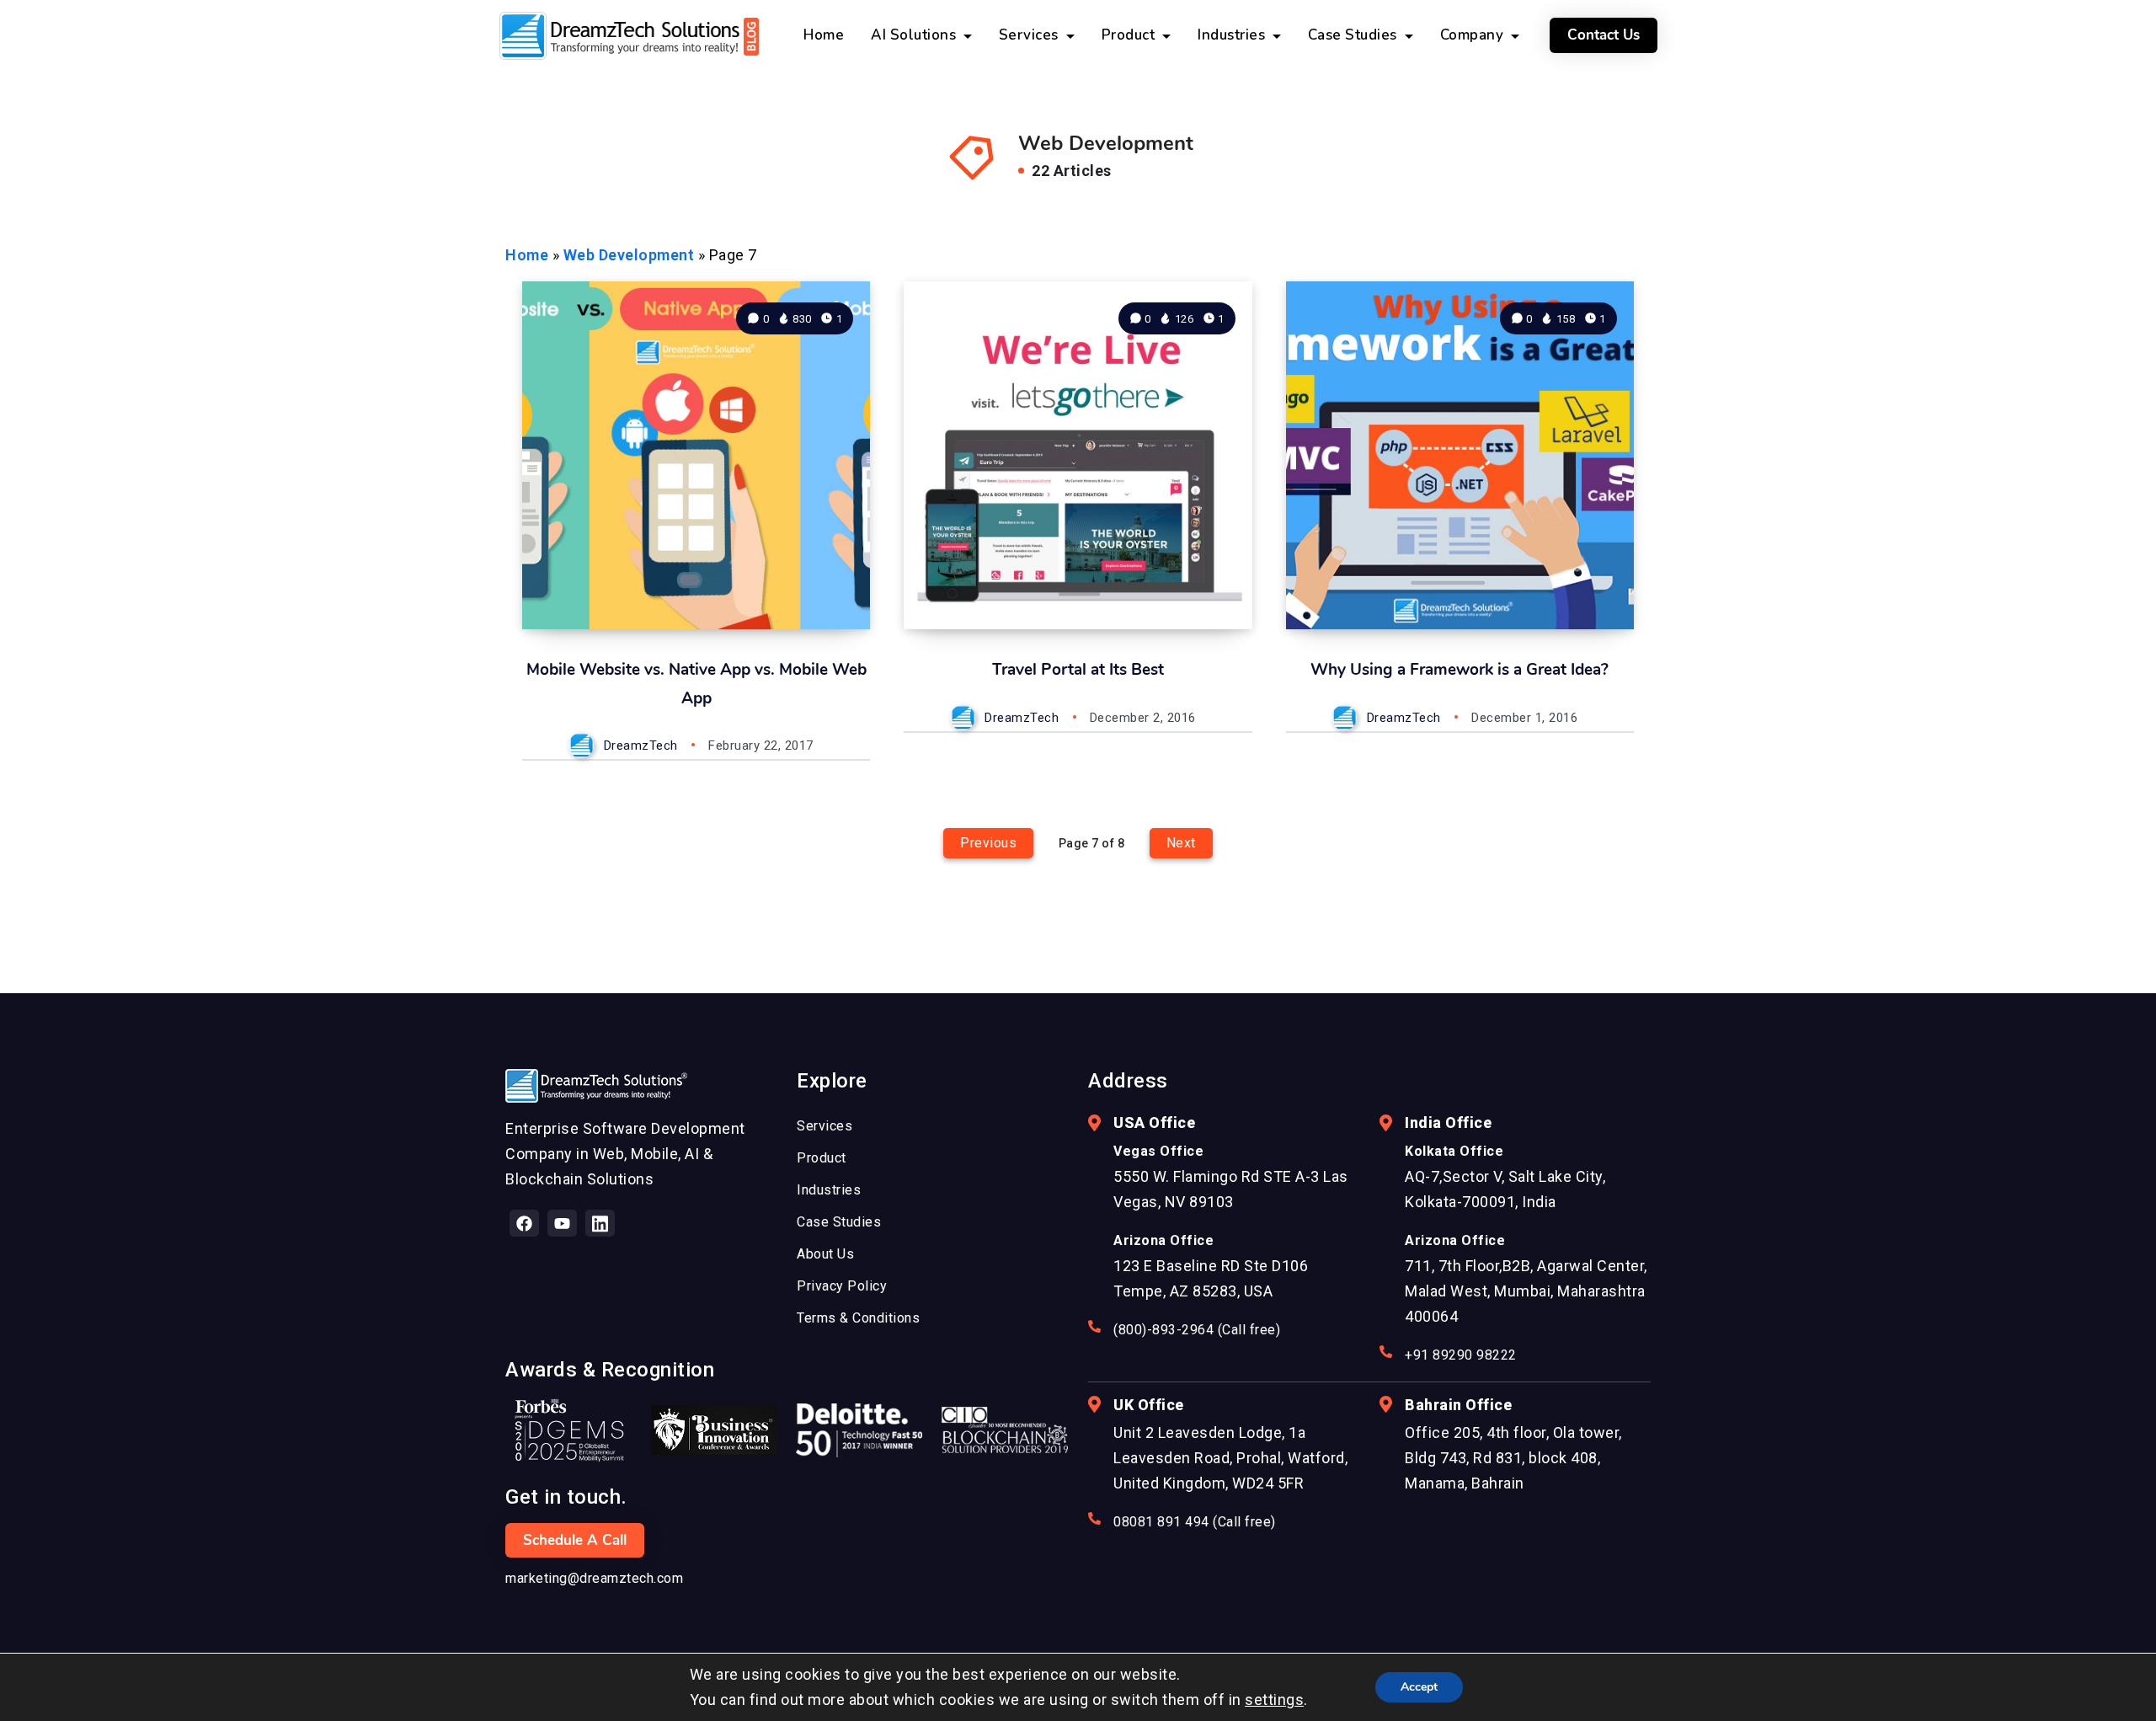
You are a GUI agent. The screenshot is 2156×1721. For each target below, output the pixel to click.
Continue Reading (786, 579)
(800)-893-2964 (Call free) (1197, 1330)
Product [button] (1130, 35)
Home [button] (824, 35)
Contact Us (1604, 35)
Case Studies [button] (1355, 35)
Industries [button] (1233, 35)
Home (527, 255)
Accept (1419, 1687)
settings (1274, 1700)
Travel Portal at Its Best (1078, 670)
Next (1181, 843)
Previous (988, 843)
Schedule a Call (575, 1540)
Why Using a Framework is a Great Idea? (1460, 670)
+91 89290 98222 (1461, 1355)
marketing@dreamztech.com (594, 1578)
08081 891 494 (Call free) (1195, 1522)
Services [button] (1031, 35)
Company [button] (1474, 35)
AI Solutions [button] (915, 35)
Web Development (629, 255)
